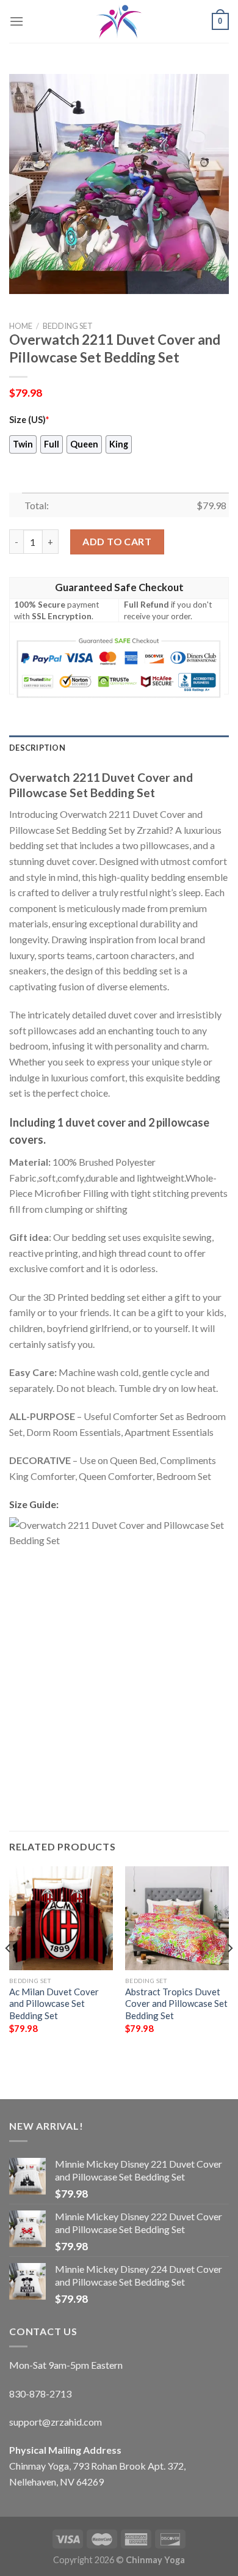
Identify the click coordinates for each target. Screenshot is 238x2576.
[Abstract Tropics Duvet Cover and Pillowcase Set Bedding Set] (177, 1918)
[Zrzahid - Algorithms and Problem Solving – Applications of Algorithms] (119, 21)
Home (21, 326)
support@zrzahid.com (56, 2422)
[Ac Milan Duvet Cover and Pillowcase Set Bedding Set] (61, 1918)
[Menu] (16, 21)
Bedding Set (68, 326)
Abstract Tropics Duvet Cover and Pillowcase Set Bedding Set (176, 2004)
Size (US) (29, 420)
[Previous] (9, 1972)
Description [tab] (37, 748)
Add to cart (117, 541)
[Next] (229, 1972)
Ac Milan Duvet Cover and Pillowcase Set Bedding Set (54, 2004)
